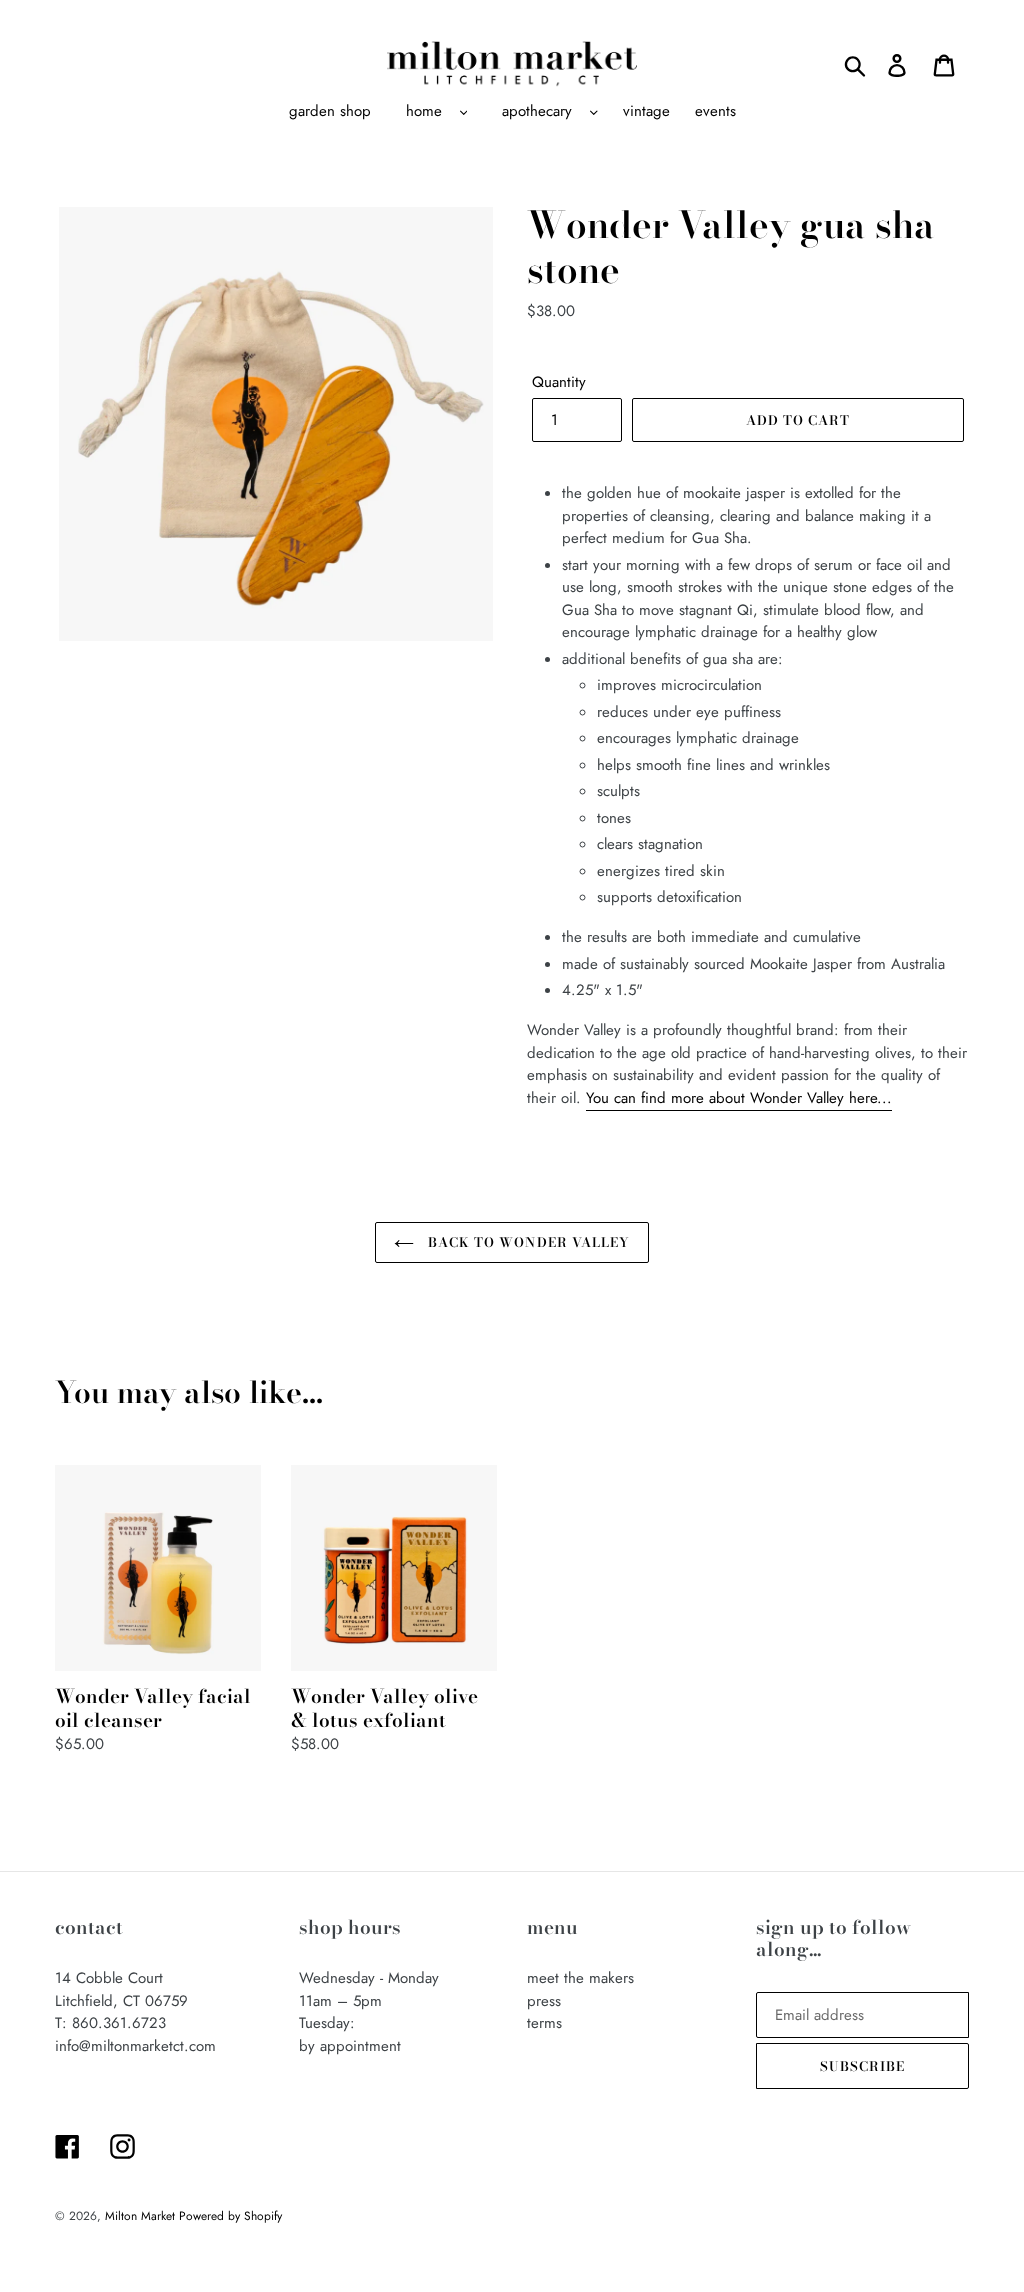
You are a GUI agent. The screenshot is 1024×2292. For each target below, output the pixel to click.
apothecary (537, 111)
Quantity (559, 382)
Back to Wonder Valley (527, 1242)
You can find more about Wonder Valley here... (739, 1098)
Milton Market (142, 2216)
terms (544, 2023)
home (424, 111)
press (544, 2001)
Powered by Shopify (230, 2216)
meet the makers (580, 1978)
